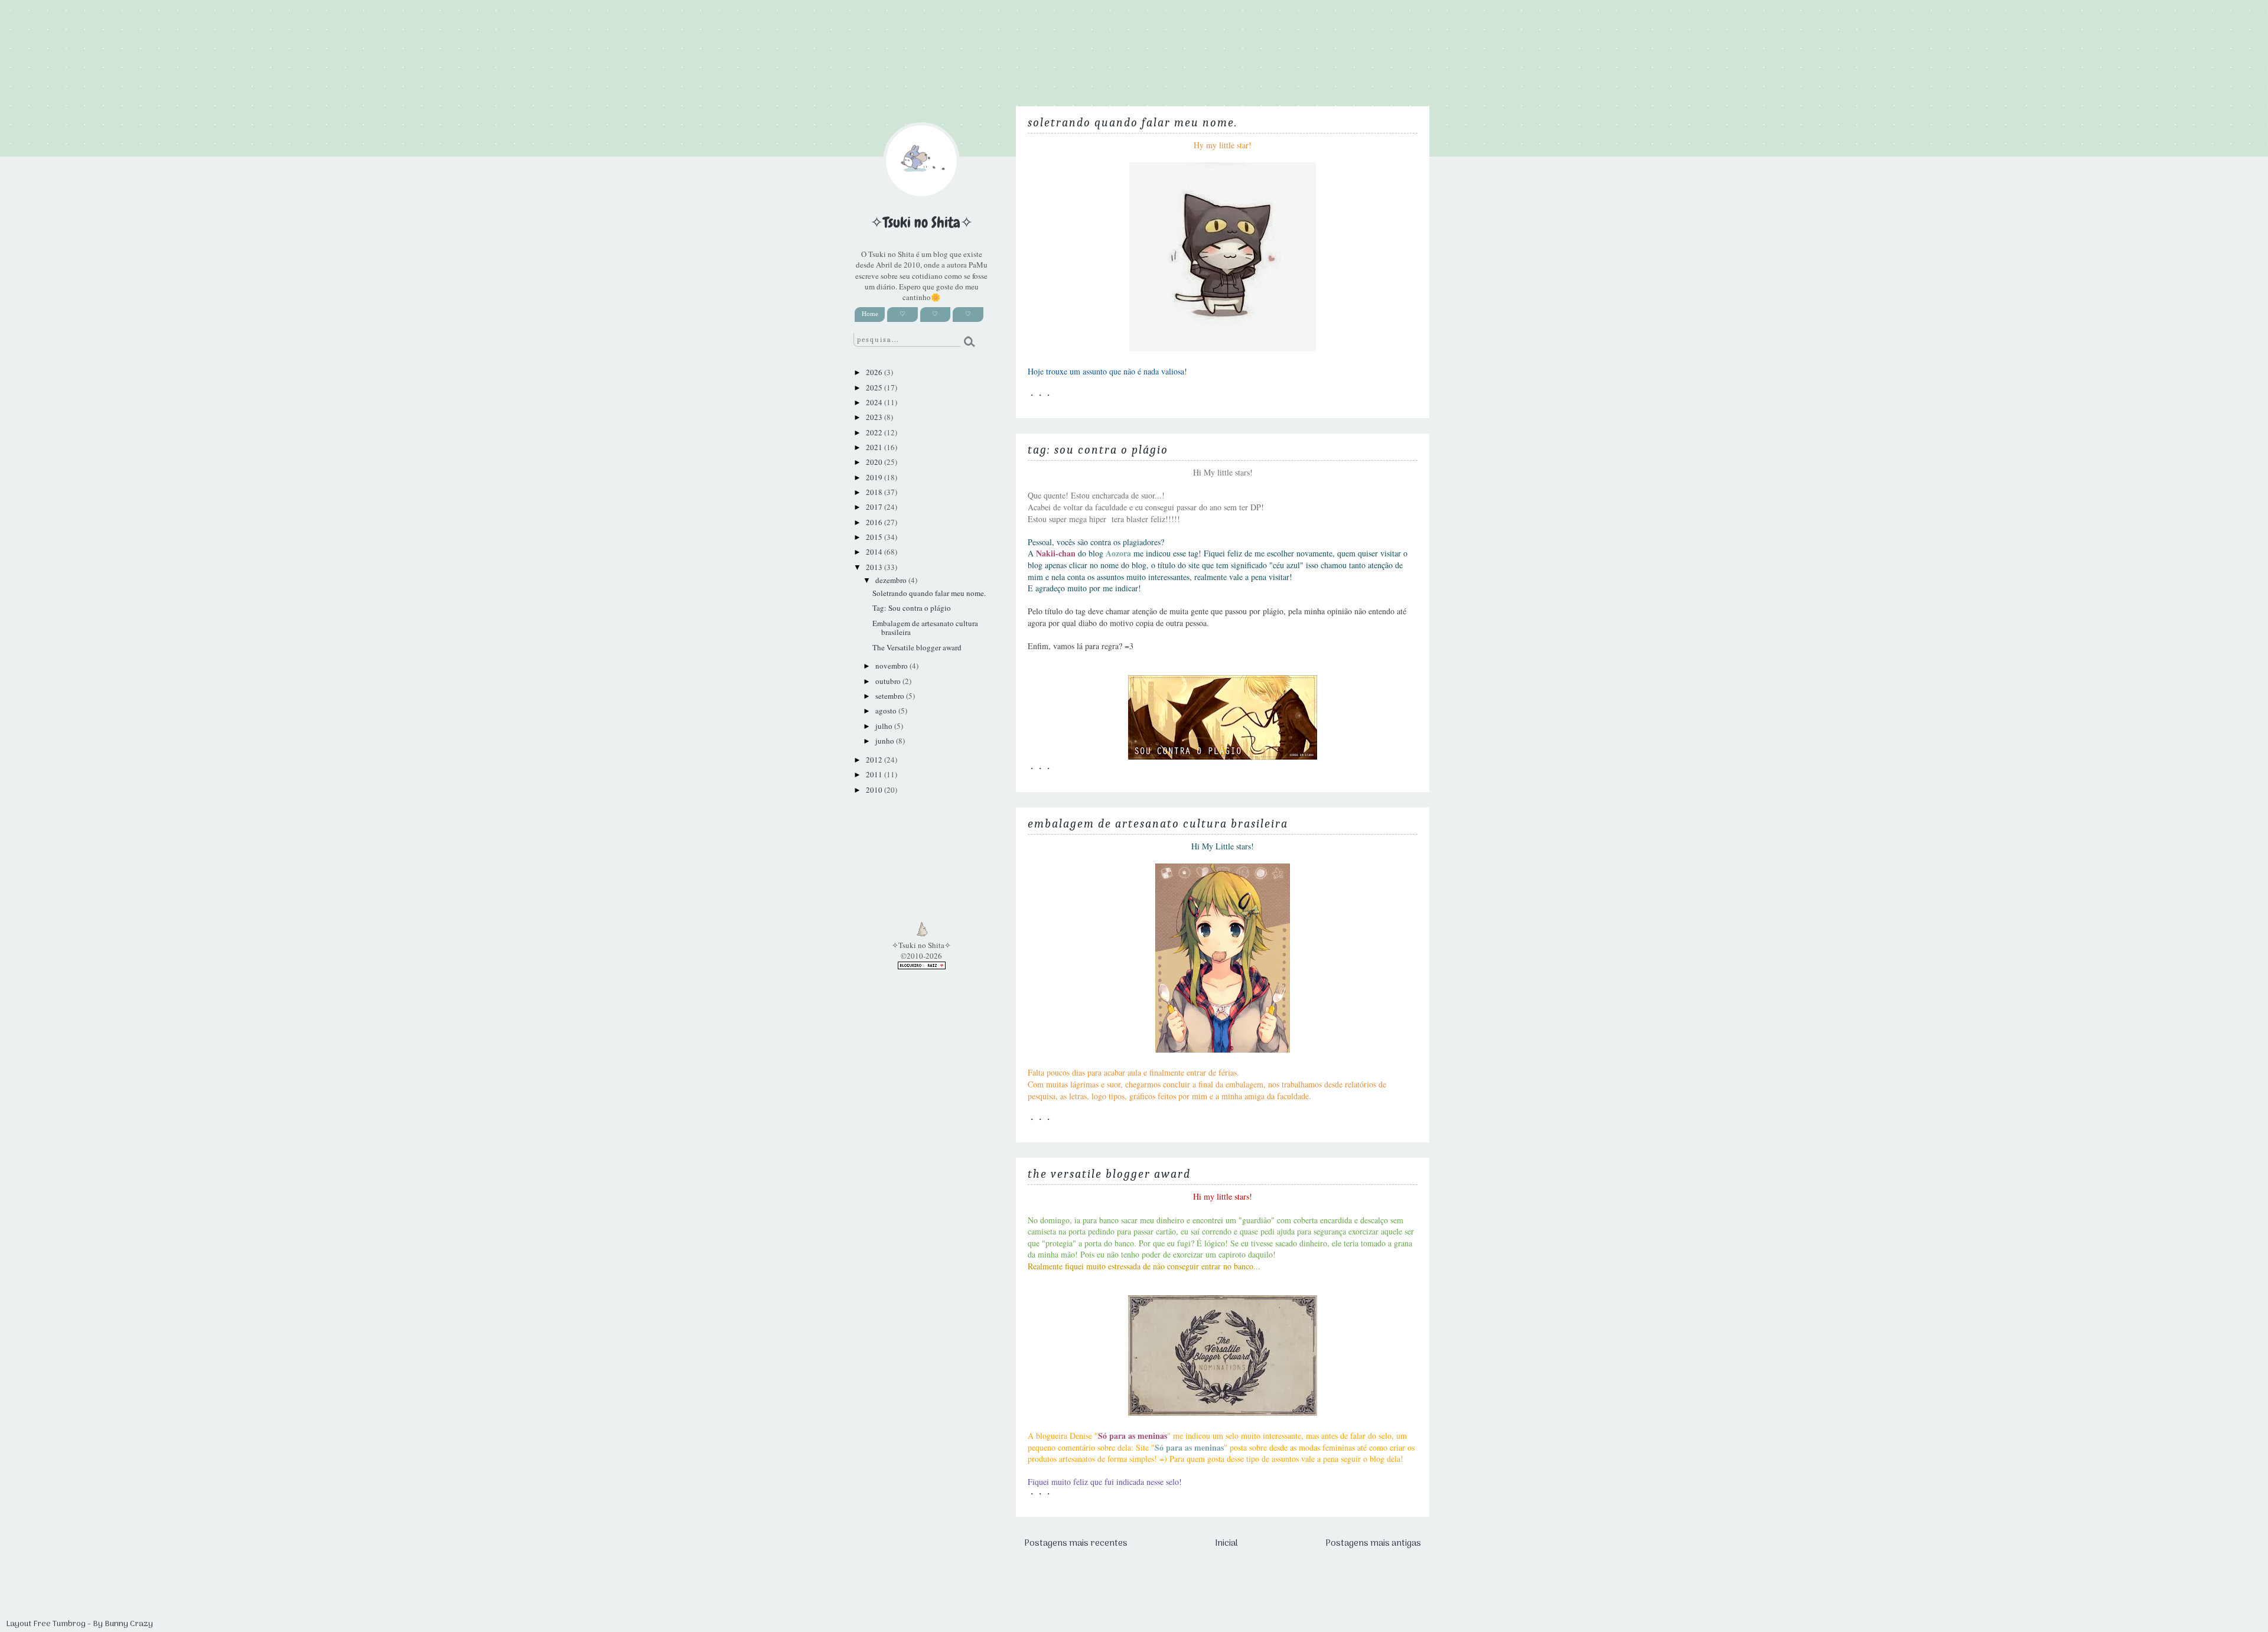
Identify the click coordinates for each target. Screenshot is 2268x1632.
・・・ (1040, 395)
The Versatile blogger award (1109, 1174)
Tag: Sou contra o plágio (1098, 450)
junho (886, 741)
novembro (892, 666)
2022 (875, 432)
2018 (875, 492)
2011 (875, 774)
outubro (889, 681)
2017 (875, 507)
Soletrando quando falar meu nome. (1133, 123)
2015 (875, 537)
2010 (875, 790)
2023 (875, 417)
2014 (875, 552)
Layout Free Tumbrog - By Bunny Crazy (79, 1624)
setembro (891, 696)
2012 (875, 760)
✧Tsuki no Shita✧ (922, 223)
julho (885, 726)
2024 (875, 402)
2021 (875, 447)
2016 (875, 522)
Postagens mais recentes (1076, 1543)
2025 (875, 387)
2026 (875, 372)
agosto (887, 711)
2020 (875, 462)
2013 (875, 567)
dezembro (892, 580)
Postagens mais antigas (1373, 1543)
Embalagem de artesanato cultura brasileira (1158, 824)
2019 (875, 477)
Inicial (1226, 1543)
